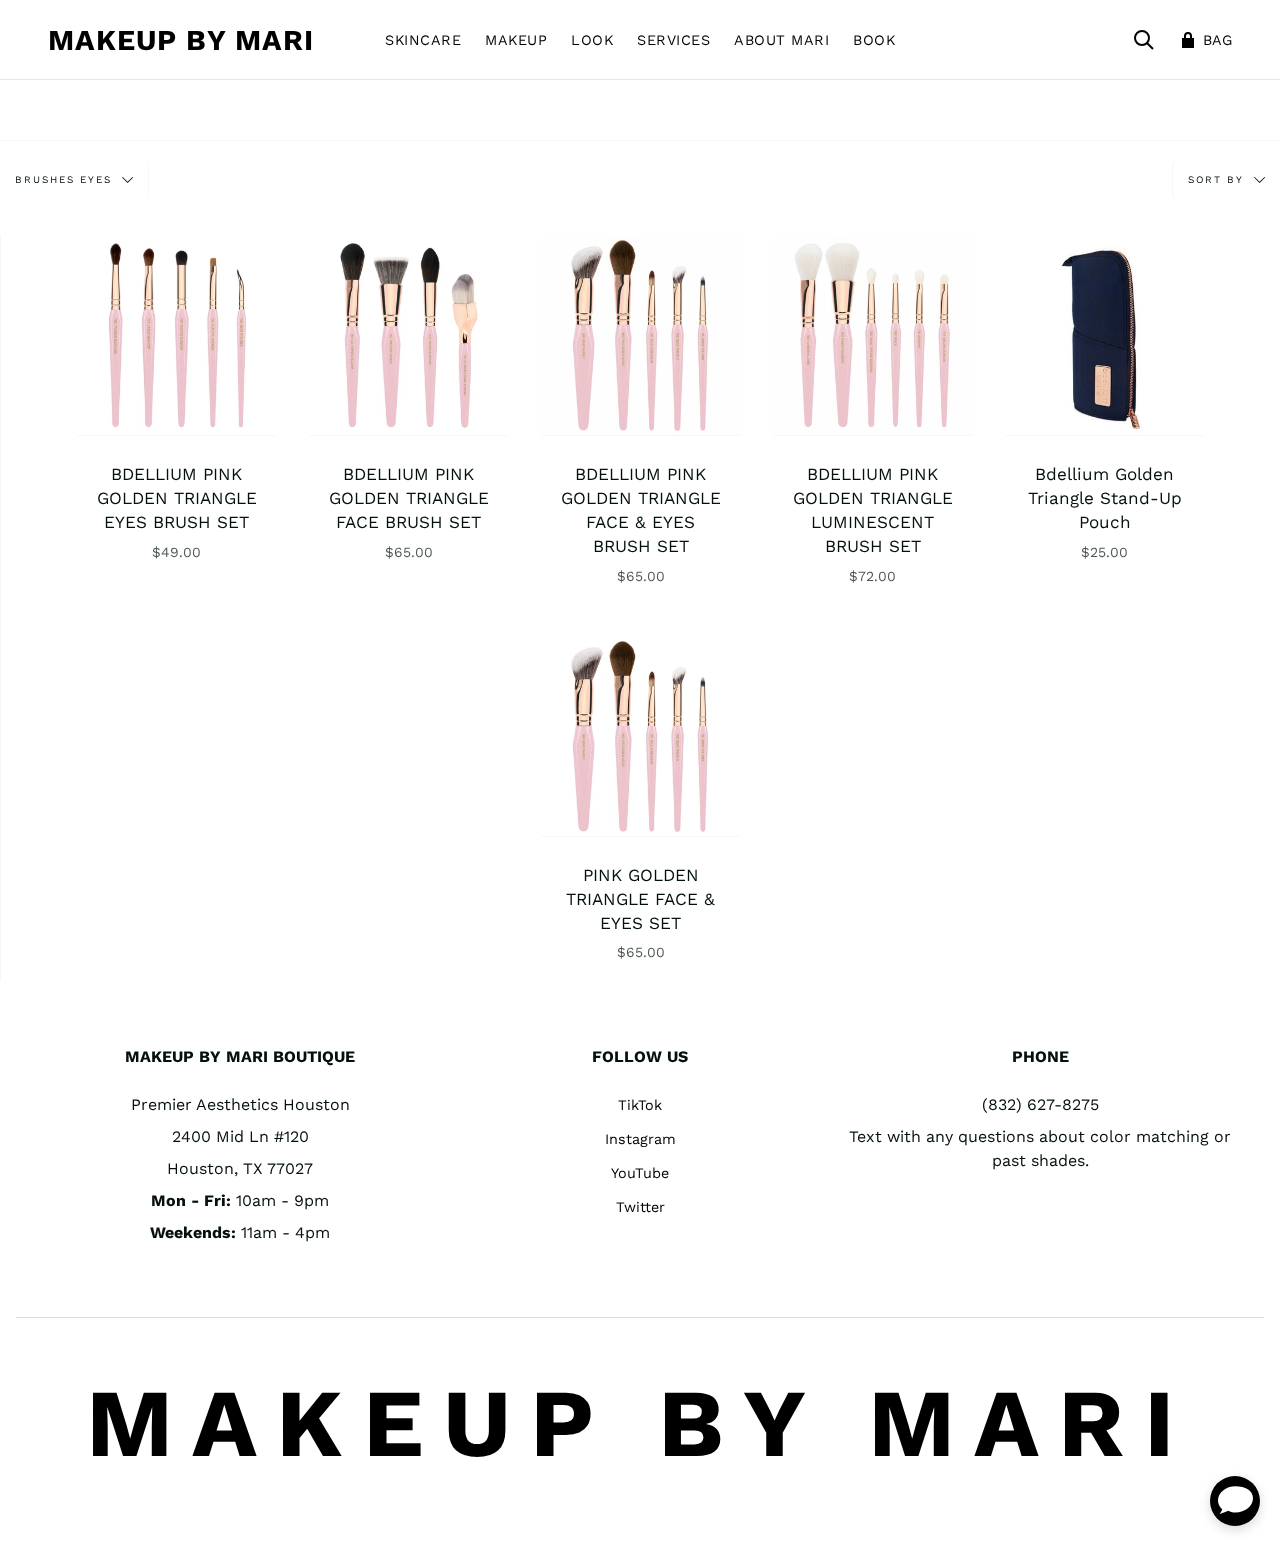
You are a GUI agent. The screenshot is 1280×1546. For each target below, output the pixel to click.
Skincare (423, 40)
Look (592, 40)
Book (874, 40)
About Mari (781, 40)
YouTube (640, 1173)
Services (673, 40)
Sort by (1218, 179)
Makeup (516, 40)
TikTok (640, 1105)
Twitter (640, 1207)
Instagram (640, 1139)
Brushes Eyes (66, 179)
